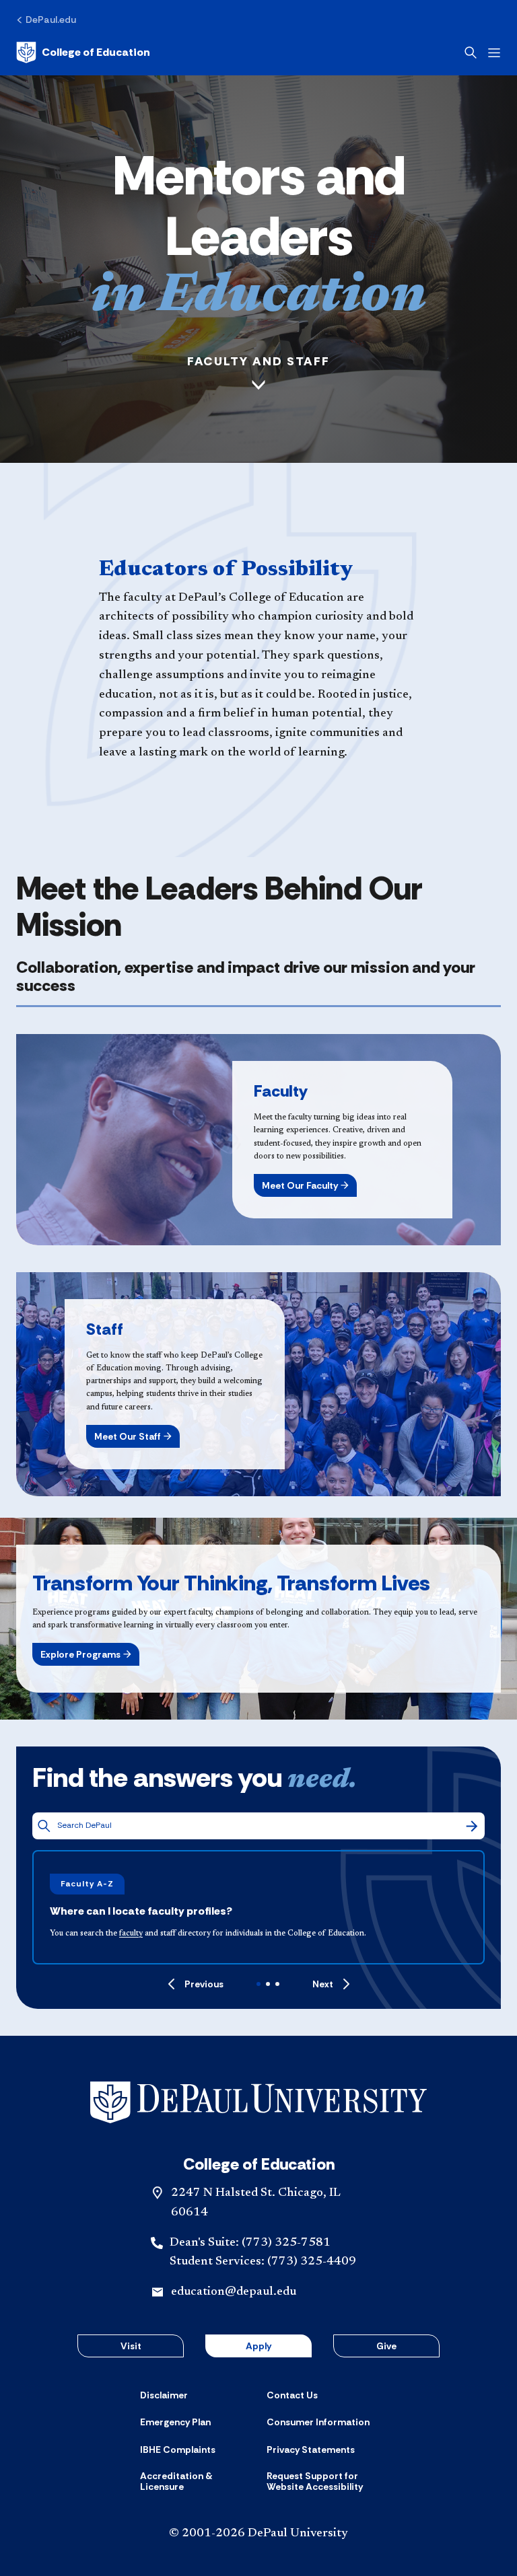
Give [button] (386, 2346)
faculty (131, 1934)
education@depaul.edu (234, 2292)
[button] (305, 1185)
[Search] (472, 1826)
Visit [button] (131, 2346)
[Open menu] (494, 53)
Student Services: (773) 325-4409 (263, 2262)
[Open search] (471, 52)
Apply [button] (258, 2346)
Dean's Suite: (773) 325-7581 (250, 2243)
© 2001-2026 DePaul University (258, 2534)
